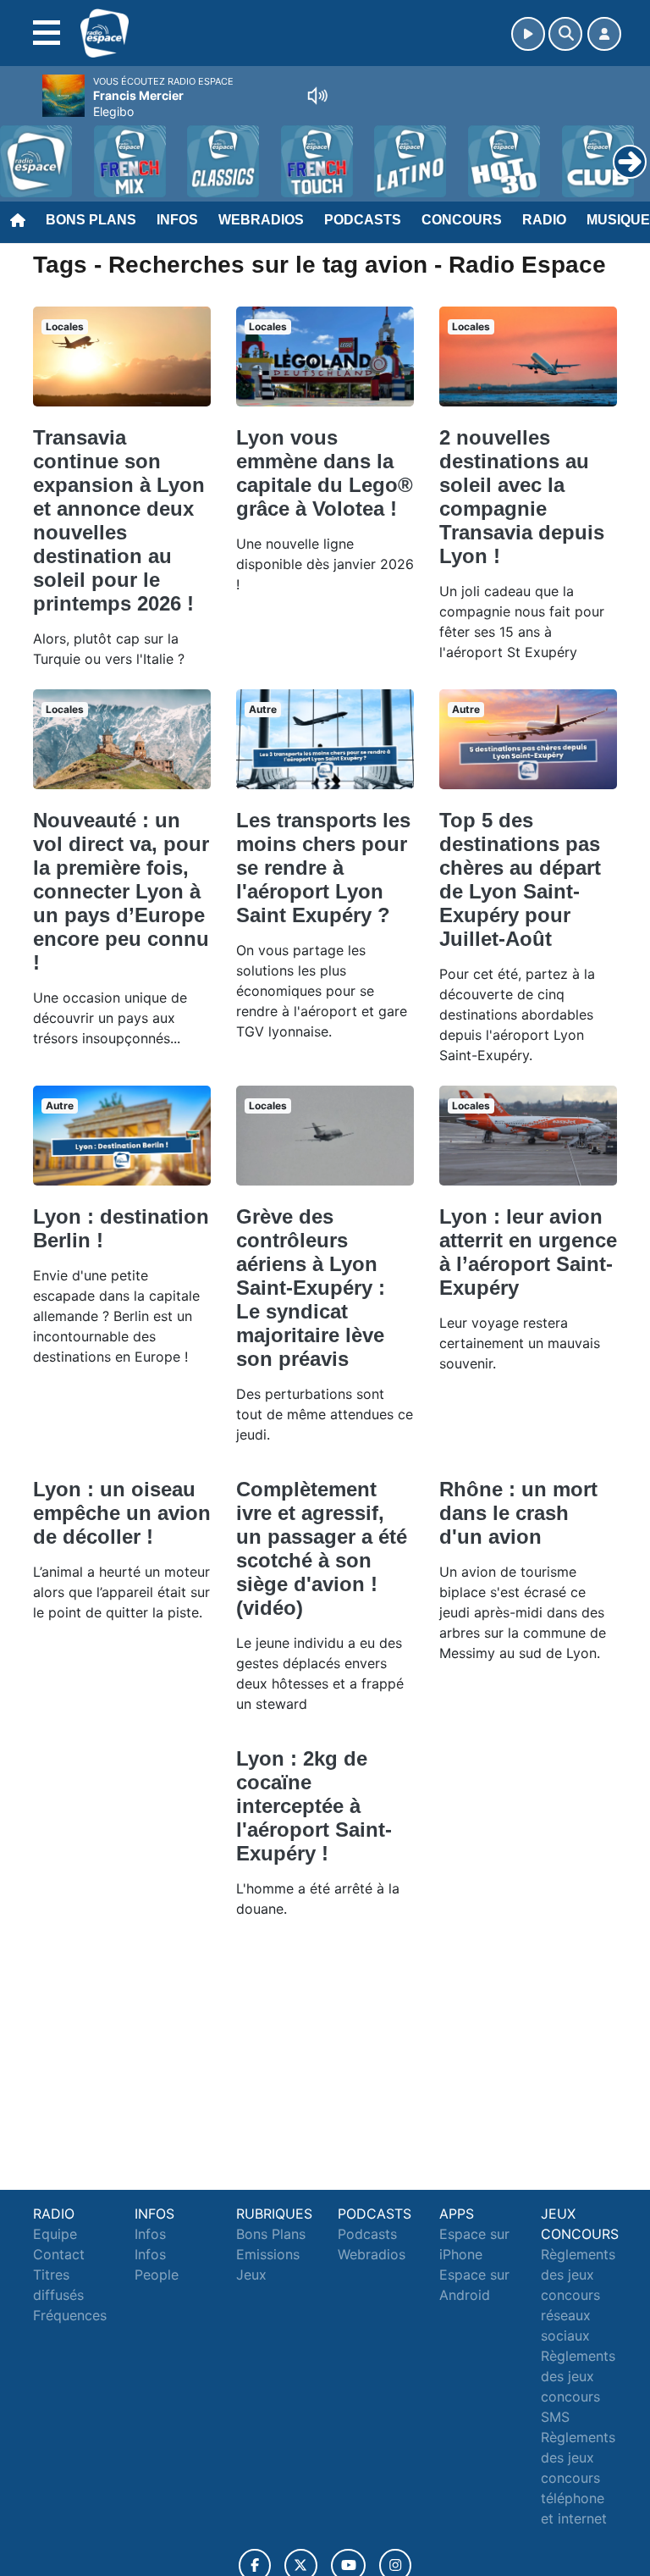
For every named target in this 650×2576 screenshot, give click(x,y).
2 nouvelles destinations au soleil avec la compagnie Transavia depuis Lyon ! (522, 497)
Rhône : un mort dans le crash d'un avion (518, 1513)
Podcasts (363, 220)
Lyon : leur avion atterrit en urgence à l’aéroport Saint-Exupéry (528, 1252)
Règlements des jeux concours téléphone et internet (578, 2478)
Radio (544, 220)
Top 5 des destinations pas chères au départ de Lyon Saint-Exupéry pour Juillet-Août (520, 879)
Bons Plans (91, 220)
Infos (177, 220)
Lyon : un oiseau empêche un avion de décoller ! (122, 1513)
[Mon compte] (604, 34)
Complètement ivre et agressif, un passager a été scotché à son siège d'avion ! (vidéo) (322, 1548)
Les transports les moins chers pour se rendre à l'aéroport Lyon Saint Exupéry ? (323, 868)
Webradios (261, 220)
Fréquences (70, 2315)
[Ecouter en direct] (528, 34)
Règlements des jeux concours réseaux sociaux (578, 2295)
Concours (462, 220)
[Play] (22, 149)
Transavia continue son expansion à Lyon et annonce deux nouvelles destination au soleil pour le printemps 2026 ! (119, 520)
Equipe (55, 2234)
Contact (59, 2254)
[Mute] (317, 96)
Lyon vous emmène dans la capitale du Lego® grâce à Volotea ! (325, 473)
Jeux (251, 2275)
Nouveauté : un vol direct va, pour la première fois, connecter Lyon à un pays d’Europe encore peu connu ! (121, 891)
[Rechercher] (565, 34)
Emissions (268, 2254)
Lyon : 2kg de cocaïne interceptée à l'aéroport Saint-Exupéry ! (314, 1806)
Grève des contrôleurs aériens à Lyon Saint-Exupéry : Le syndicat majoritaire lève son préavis (311, 1288)
